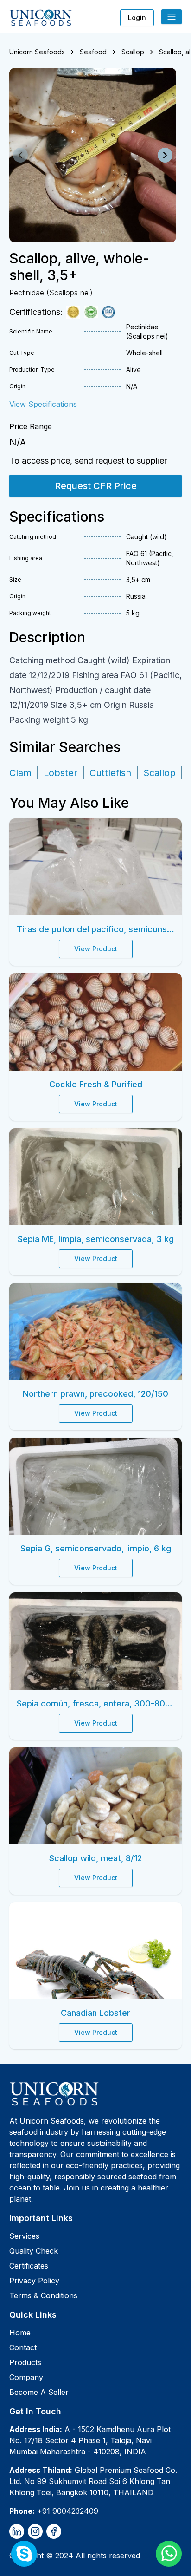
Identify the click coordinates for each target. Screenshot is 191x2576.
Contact (23, 2347)
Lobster (60, 773)
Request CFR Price (96, 486)
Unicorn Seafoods (37, 52)
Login (137, 17)
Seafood (93, 52)
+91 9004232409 (68, 2511)
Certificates (29, 2266)
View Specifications (43, 404)
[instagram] (35, 2531)
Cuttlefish (110, 773)
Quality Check (34, 2251)
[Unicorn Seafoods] (95, 2093)
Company (26, 2377)
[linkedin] (17, 2531)
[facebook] (54, 2531)
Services (24, 2236)
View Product (96, 949)
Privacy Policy (34, 2281)
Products (25, 2362)
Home (20, 2333)
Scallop (133, 52)
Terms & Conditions (43, 2295)
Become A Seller (39, 2392)
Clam (20, 773)
